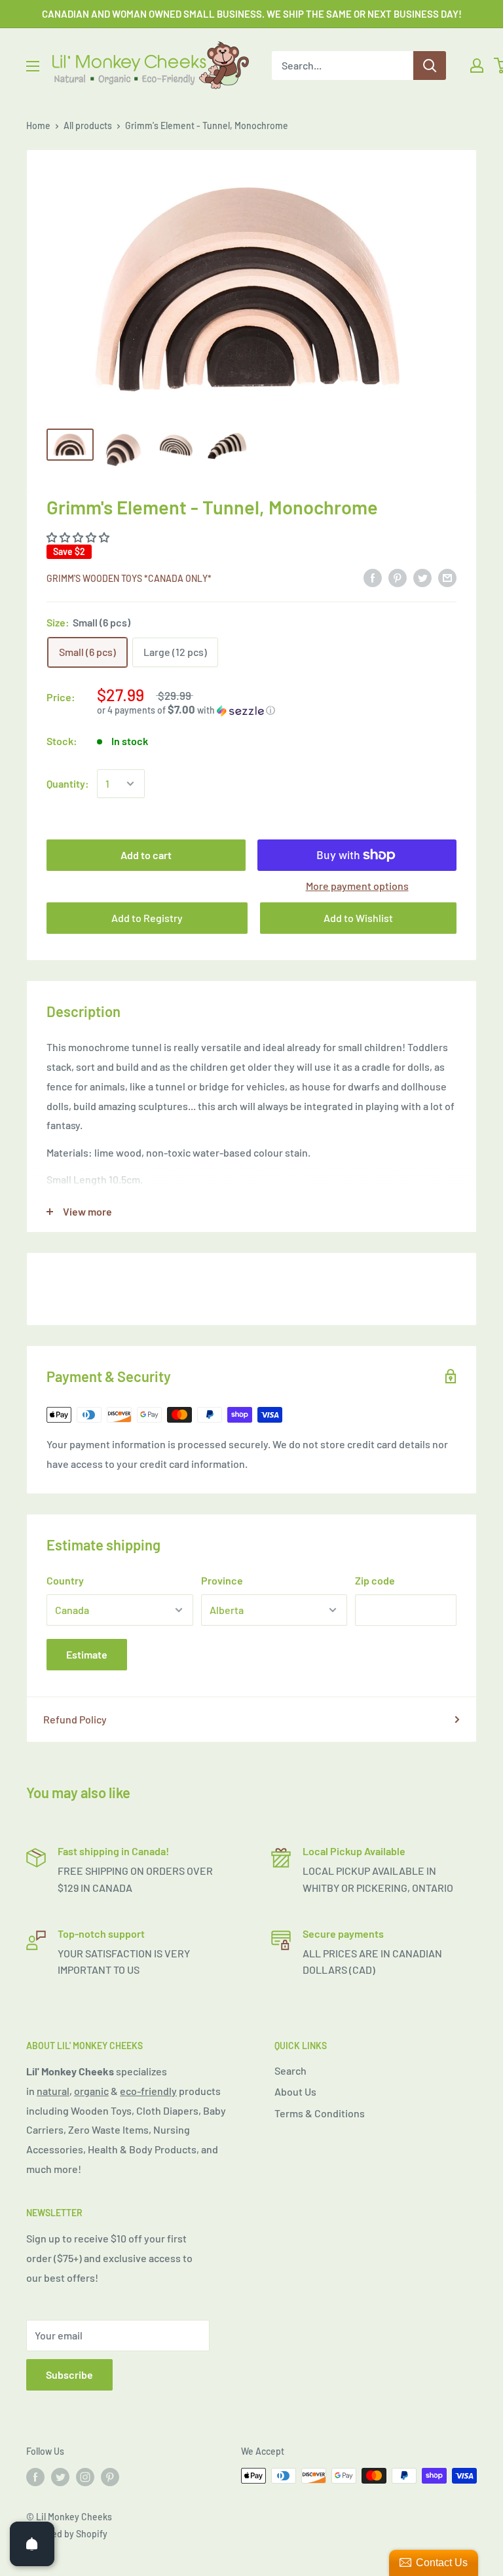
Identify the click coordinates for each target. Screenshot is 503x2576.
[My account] (477, 66)
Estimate (87, 1654)
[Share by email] (447, 577)
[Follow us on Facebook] (35, 2477)
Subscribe (69, 2374)
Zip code (375, 1580)
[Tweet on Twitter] (422, 577)
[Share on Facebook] (373, 577)
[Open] (32, 2544)
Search (290, 2070)
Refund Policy (75, 1719)
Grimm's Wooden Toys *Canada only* (129, 578)
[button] (277, 710)
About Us (295, 2091)
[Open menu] (33, 66)
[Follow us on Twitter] (60, 2477)
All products (88, 125)
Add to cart (146, 855)
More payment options (357, 886)
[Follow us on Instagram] (85, 2477)
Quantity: (68, 783)
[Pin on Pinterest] (398, 577)
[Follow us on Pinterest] (110, 2477)
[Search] (430, 66)
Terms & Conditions (320, 2113)
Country (65, 1580)
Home (38, 125)
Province (222, 1580)
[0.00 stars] (79, 537)
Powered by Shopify (67, 2534)
